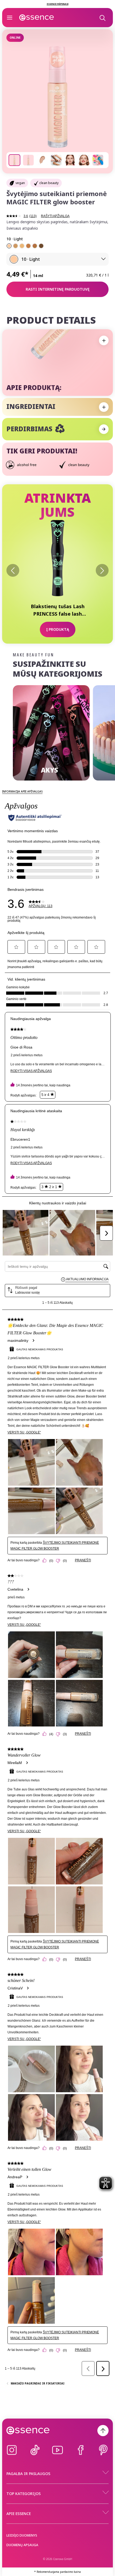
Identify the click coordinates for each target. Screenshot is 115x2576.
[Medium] (22, 246)
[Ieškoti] (102, 18)
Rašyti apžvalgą (55, 216)
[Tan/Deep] (35, 246)
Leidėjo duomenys (22, 2535)
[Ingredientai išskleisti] (104, 407)
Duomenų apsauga (22, 2545)
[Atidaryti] (10, 18)
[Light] (9, 246)
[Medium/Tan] (16, 246)
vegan (20, 183)
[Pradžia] (37, 18)
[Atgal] (13, 570)
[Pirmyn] (102, 570)
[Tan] (28, 246)
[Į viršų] (103, 2431)
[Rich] (41, 246)
